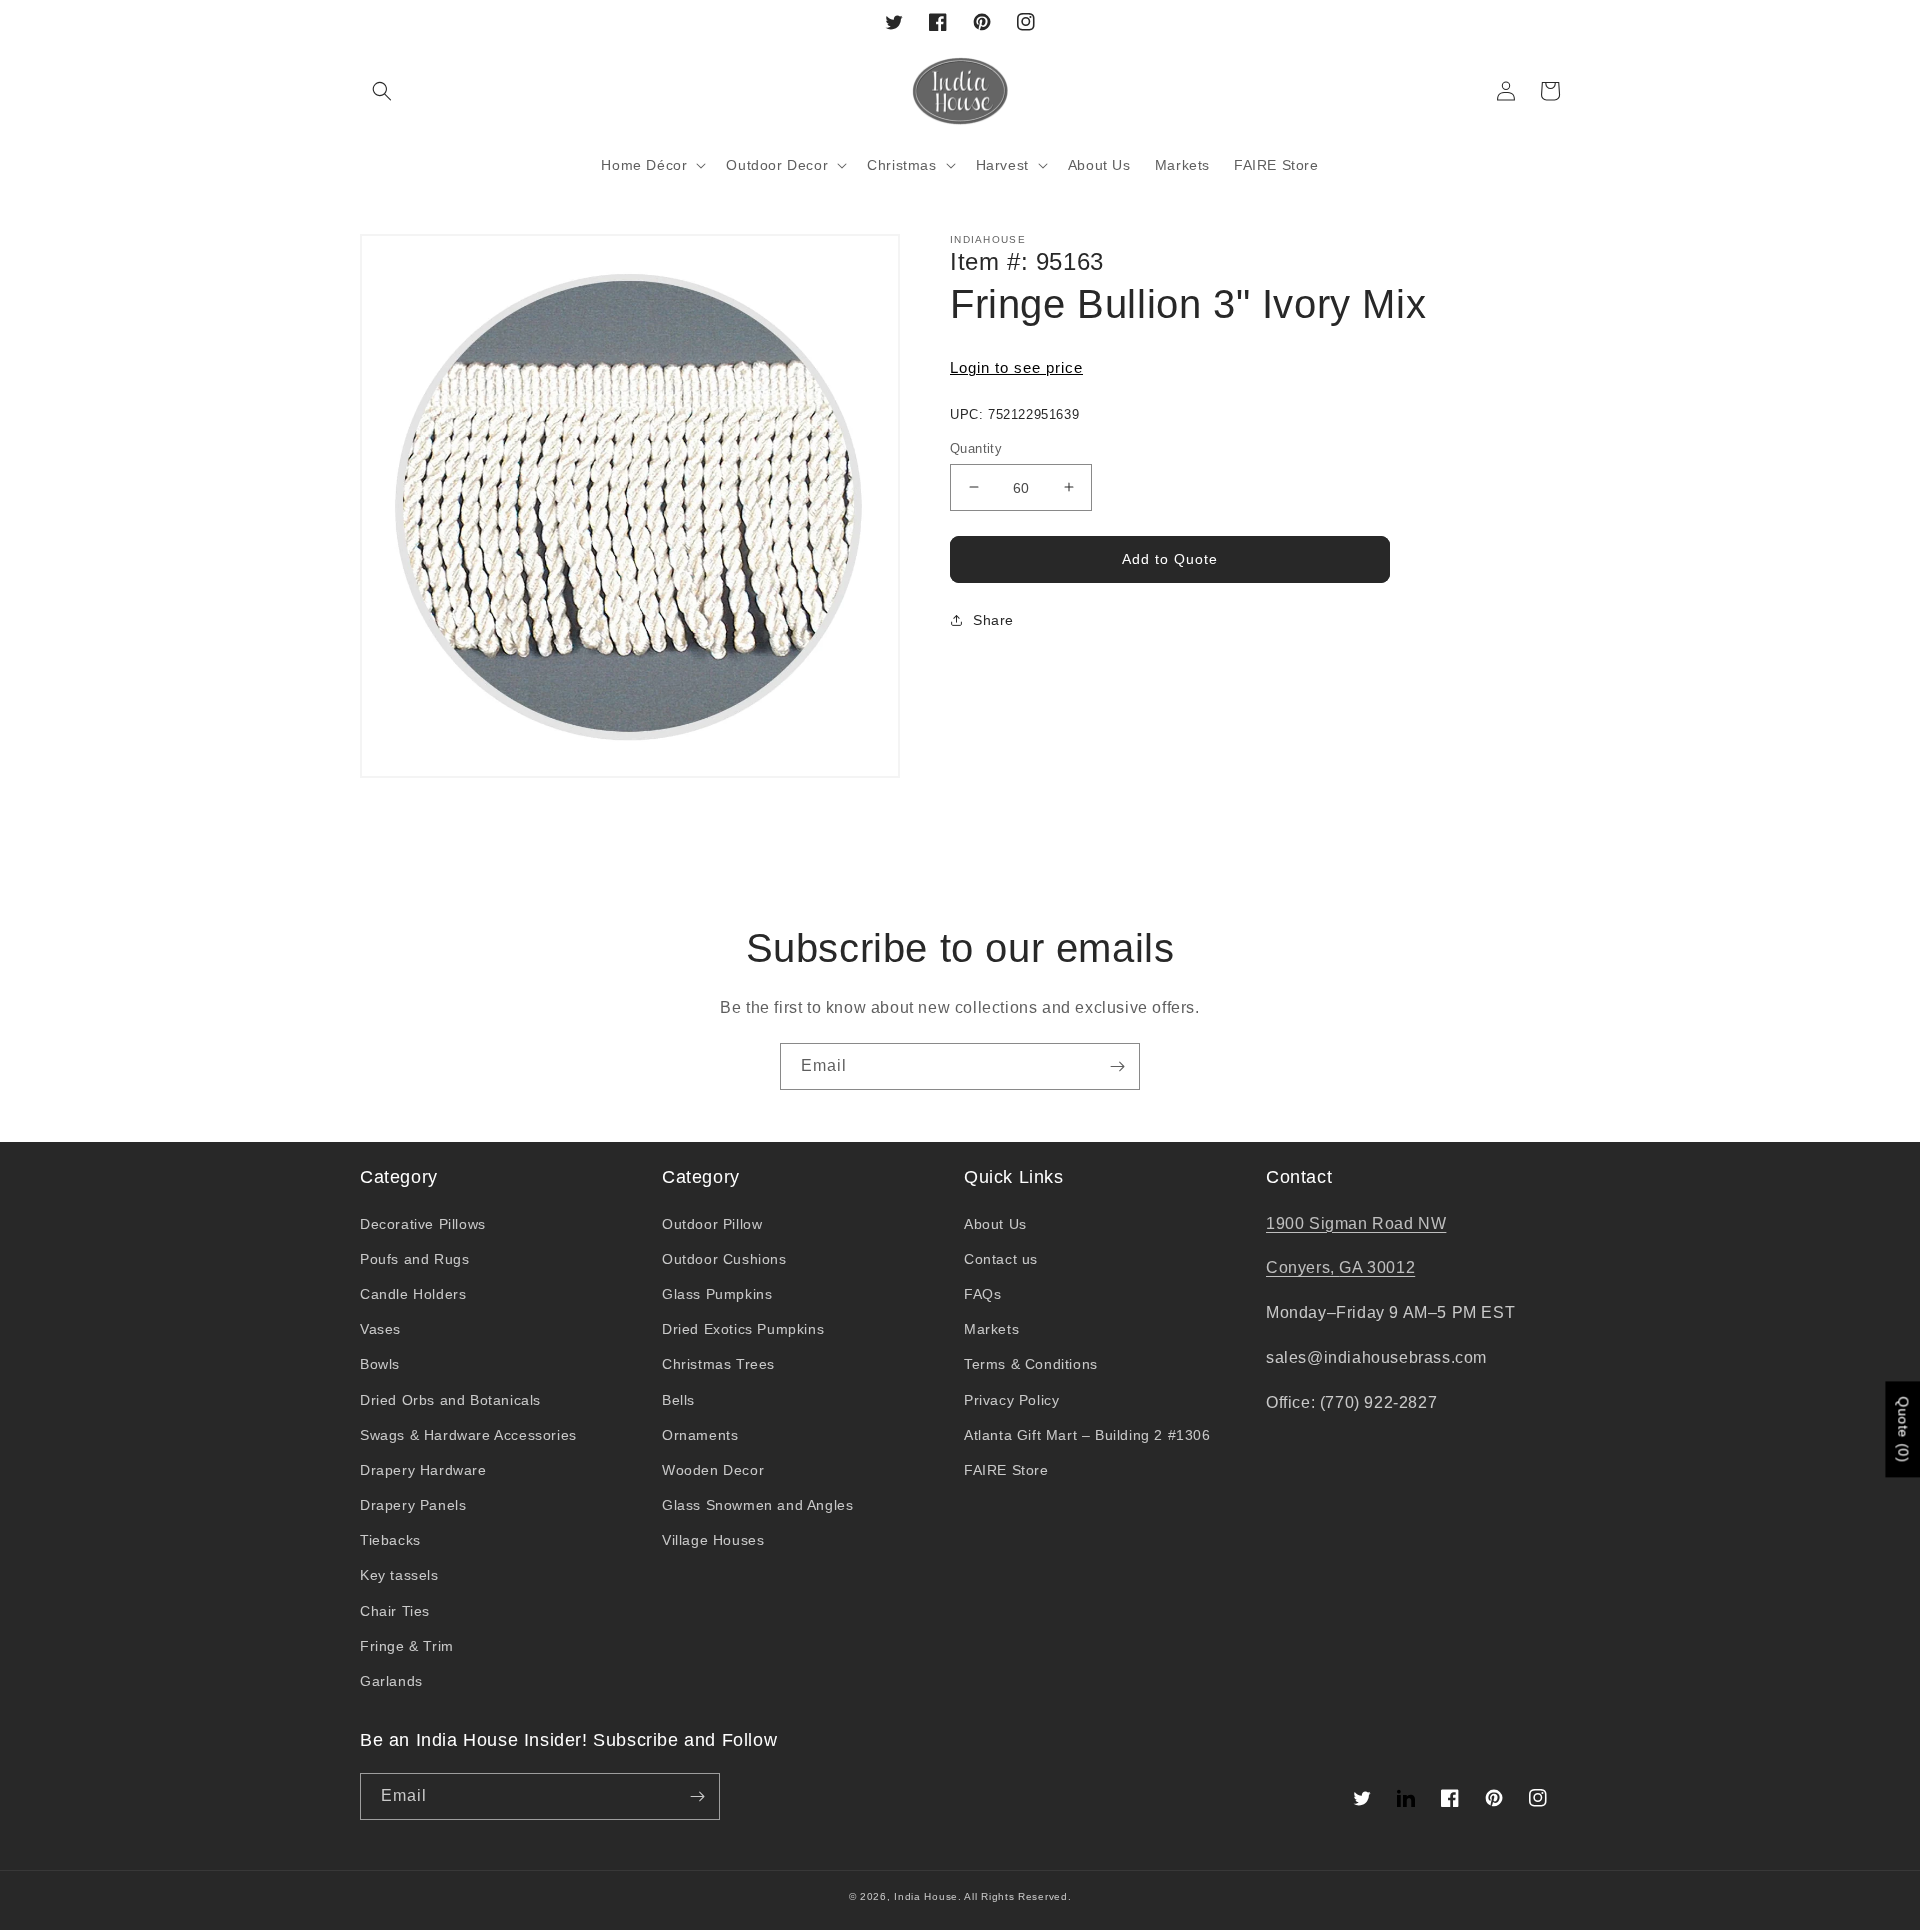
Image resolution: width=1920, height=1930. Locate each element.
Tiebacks (390, 1540)
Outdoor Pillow (712, 1224)
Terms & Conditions (1031, 1364)
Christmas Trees (718, 1364)
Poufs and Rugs (414, 1259)
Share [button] (993, 620)
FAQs (982, 1294)
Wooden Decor (713, 1470)
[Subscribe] (1117, 1066)
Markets (991, 1329)
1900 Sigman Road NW (1356, 1223)
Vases (380, 1329)
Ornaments (700, 1435)
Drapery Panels (413, 1505)
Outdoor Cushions (724, 1259)
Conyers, (1302, 1267)
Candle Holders (413, 1294)
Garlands (391, 1681)
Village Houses (713, 1540)
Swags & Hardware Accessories (468, 1435)
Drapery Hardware (423, 1470)
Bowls (380, 1364)
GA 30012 (1377, 1267)
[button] (382, 91)
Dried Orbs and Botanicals (450, 1400)
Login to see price (1016, 367)
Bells (678, 1400)
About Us (995, 1224)
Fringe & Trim (407, 1646)
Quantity (976, 447)
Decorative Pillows (423, 1224)
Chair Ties (395, 1611)
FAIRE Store (1006, 1470)
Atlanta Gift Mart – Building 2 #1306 (1087, 1435)
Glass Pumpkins (717, 1294)
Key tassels (399, 1575)
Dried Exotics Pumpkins (743, 1329)
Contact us (1001, 1259)
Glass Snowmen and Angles (757, 1505)
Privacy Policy (1011, 1400)
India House (926, 1896)
